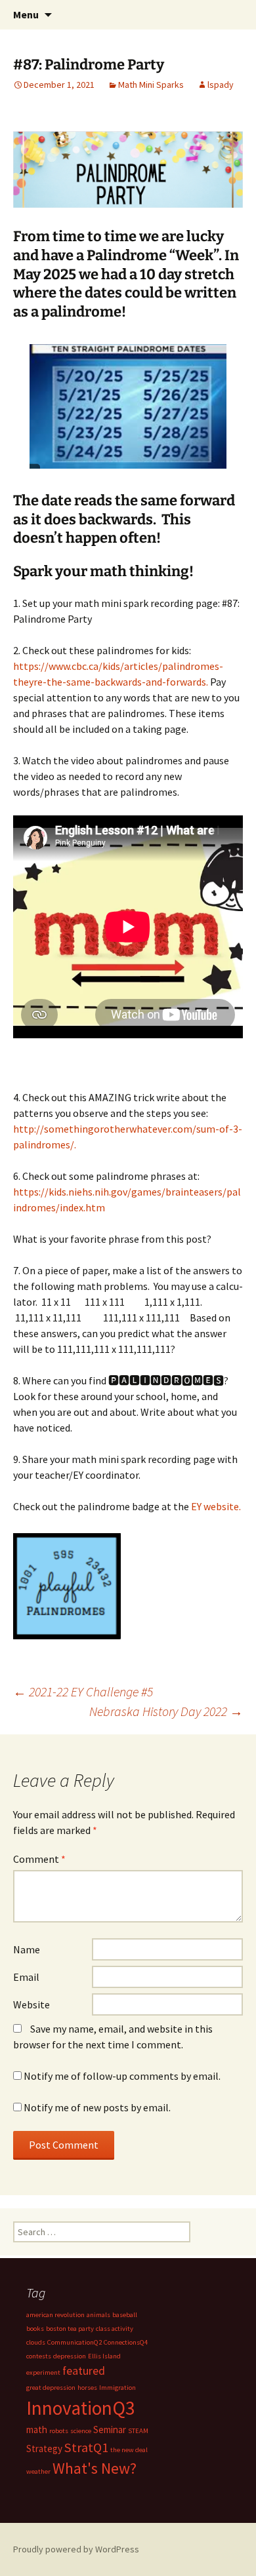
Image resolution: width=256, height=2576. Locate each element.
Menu (26, 14)
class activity (115, 2329)
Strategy (44, 2449)
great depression (51, 2388)
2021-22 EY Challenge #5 (83, 1691)
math (37, 2430)
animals (98, 2315)
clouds (36, 2342)
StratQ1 (86, 2448)
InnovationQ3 (81, 2408)
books (35, 2329)
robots (59, 2431)
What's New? (95, 2469)
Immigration (117, 2388)
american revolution (55, 2315)
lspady (221, 85)
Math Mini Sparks (151, 85)
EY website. (215, 1506)
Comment (39, 1859)
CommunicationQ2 (75, 2342)
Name (27, 1949)
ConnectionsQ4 (126, 2342)
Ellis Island (104, 2356)
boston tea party (70, 2329)
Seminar (110, 2430)
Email (26, 1977)
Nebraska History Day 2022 (166, 1711)
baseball (125, 2315)
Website (32, 2004)
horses (87, 2388)
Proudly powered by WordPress (76, 2549)
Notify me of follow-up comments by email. (122, 2076)
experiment (43, 2372)
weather (38, 2471)
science (81, 2431)
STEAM (138, 2431)
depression (70, 2356)
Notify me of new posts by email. (97, 2107)
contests (39, 2356)
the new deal (129, 2450)
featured (84, 2371)
